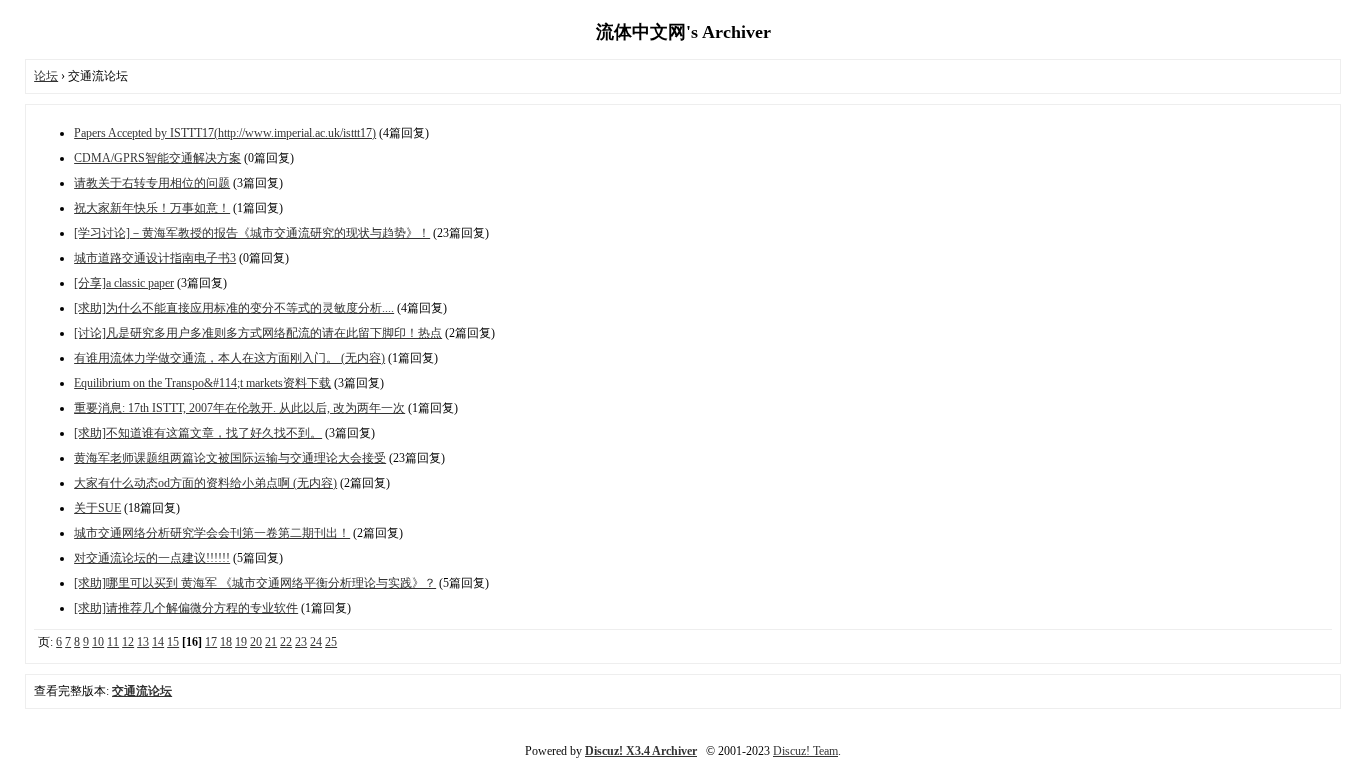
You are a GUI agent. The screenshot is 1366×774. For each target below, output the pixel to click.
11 (113, 642)
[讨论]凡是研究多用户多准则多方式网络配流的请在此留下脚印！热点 (258, 333)
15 (173, 642)
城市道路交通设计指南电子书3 (155, 258)
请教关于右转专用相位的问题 (152, 183)
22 (286, 642)
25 (331, 642)
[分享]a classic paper (124, 283)
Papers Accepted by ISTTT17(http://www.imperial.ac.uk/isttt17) (225, 133)
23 (301, 642)
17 (211, 642)
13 (143, 642)
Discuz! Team (805, 751)
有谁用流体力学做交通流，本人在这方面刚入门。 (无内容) (229, 358)
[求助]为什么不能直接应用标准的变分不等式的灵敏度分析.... (234, 308)
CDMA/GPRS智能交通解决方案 (157, 158)
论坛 (46, 76)
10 (98, 642)
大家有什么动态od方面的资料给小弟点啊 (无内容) (205, 483)
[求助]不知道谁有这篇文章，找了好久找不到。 (198, 433)
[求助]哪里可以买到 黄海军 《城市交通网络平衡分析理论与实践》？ (255, 583)
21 (271, 642)
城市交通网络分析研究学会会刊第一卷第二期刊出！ (212, 533)
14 (158, 642)
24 (316, 642)
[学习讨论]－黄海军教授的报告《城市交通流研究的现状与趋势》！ (252, 233)
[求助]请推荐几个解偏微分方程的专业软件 (186, 608)
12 (128, 642)
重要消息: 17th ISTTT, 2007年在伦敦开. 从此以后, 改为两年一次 (239, 408)
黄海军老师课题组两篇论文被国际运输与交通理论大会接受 (230, 458)
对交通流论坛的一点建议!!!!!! (152, 558)
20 (256, 642)
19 (241, 642)
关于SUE (97, 508)
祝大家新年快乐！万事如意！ (152, 208)
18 (226, 642)
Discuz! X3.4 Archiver (641, 751)
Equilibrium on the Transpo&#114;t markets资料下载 (202, 383)
